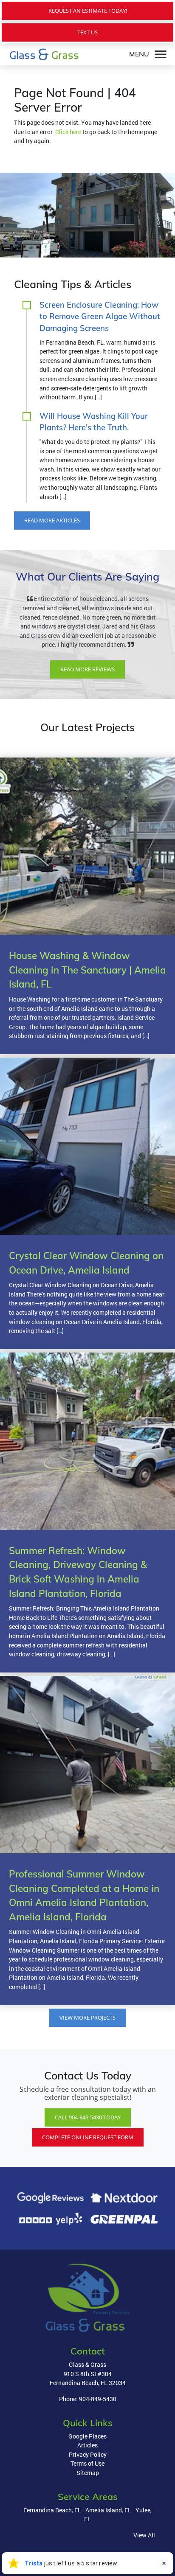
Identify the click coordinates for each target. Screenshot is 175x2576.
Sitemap (88, 2491)
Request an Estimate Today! (88, 11)
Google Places (87, 2454)
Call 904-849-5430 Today (88, 2135)
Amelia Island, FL (108, 2528)
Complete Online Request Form (88, 2155)
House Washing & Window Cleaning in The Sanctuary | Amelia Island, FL (87, 988)
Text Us (87, 32)
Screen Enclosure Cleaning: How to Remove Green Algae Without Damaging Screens (100, 317)
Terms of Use (87, 2482)
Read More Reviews (87, 687)
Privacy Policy (88, 2473)
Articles (87, 2463)
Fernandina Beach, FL (52, 2528)
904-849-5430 (98, 2417)
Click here (68, 132)
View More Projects (87, 2036)
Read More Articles (52, 520)
